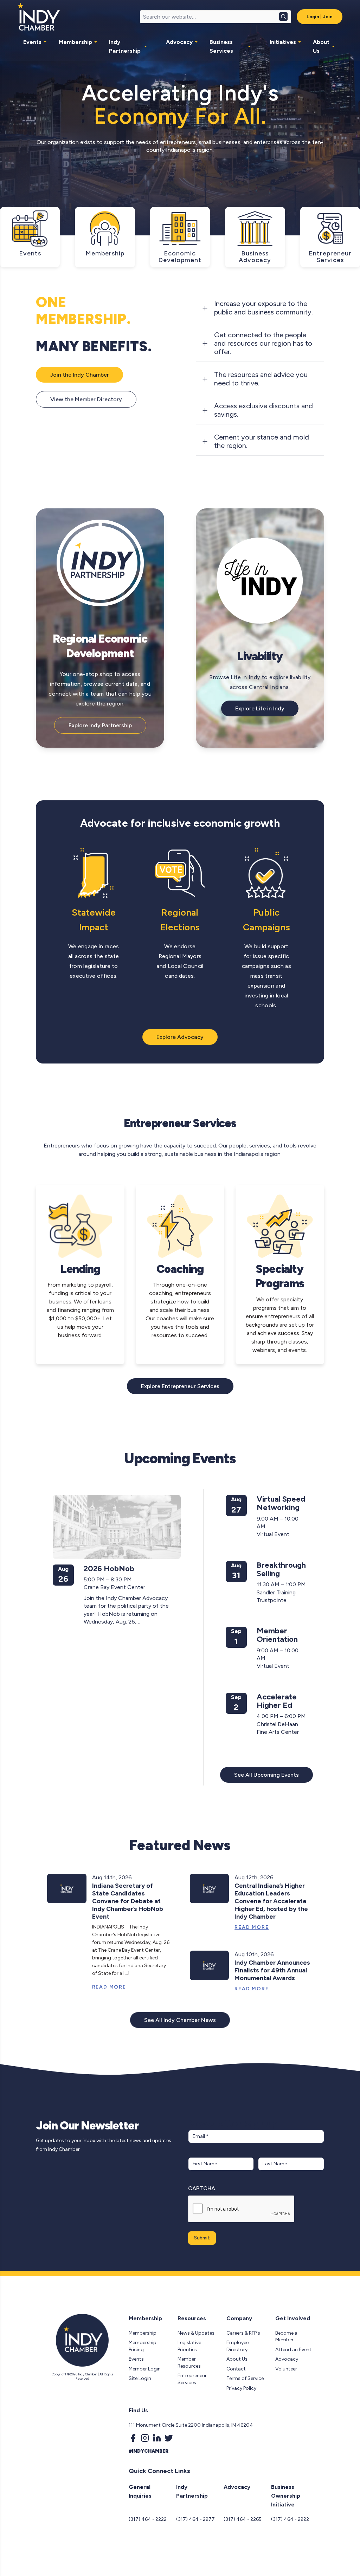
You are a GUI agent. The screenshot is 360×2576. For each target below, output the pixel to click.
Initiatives (283, 42)
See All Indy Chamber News (180, 2020)
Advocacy (179, 42)
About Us (321, 46)
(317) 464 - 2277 (195, 2519)
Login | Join (320, 17)
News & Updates (196, 2333)
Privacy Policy (241, 2388)
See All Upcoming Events (266, 1775)
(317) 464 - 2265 (243, 2519)
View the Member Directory (86, 399)
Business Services (221, 46)
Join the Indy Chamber (79, 375)
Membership (75, 42)
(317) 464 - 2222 (148, 2519)
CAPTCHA (202, 2188)
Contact (236, 2369)
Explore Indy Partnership (100, 725)
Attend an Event (293, 2350)
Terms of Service (245, 2378)
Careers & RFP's (243, 2333)
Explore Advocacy (180, 1037)
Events (32, 42)
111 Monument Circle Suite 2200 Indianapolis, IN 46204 (191, 2425)
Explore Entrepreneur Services (180, 1386)
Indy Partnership (125, 46)
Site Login (140, 2378)
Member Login (145, 2369)
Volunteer (286, 2369)
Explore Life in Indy (260, 708)
